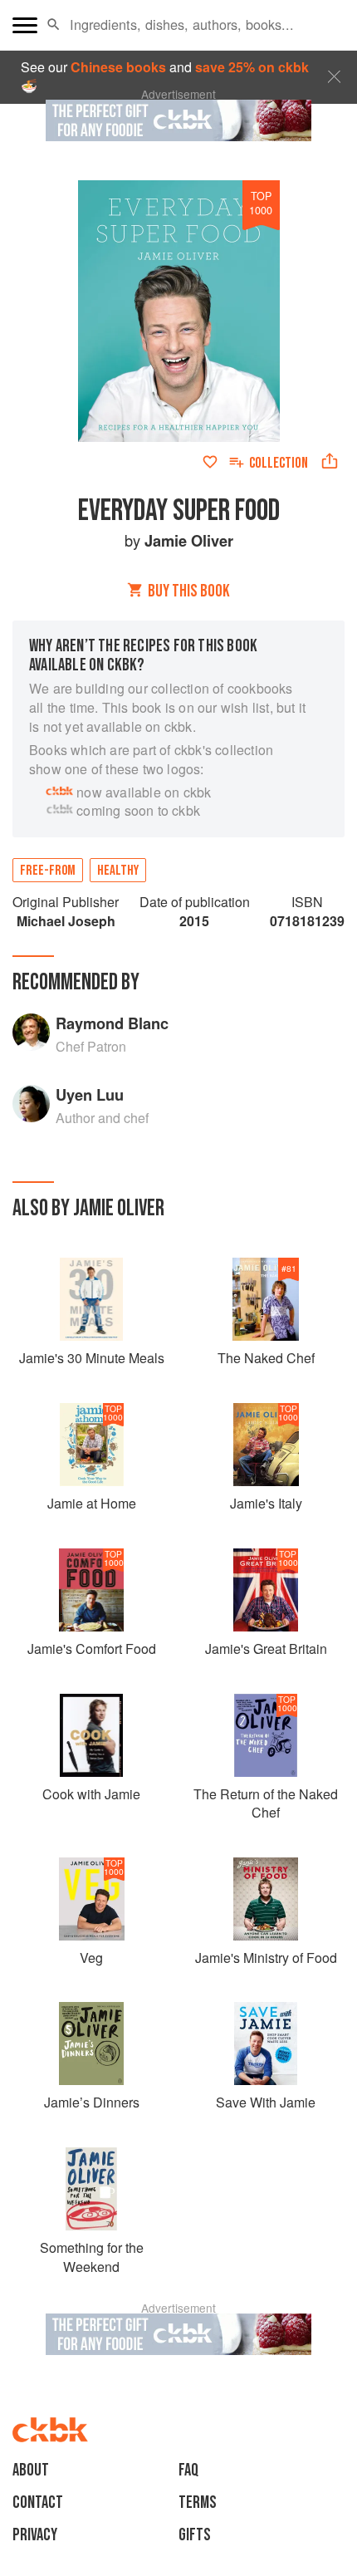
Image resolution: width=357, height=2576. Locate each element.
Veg (91, 1958)
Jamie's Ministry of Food (266, 1958)
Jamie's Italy (266, 1503)
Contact (38, 2502)
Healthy (118, 871)
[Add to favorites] (210, 462)
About (31, 2470)
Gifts (195, 2535)
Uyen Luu (90, 1094)
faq (188, 2470)
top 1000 (261, 203)
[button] (54, 25)
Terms (198, 2502)
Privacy (35, 2535)
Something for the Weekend (92, 2257)
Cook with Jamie (91, 1794)
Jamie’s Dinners (92, 2102)
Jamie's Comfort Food (92, 1649)
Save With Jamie (266, 2102)
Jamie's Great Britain (266, 1649)
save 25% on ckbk (252, 67)
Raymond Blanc (112, 1023)
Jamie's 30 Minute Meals (92, 1358)
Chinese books (118, 67)
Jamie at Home (92, 1503)
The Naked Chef (266, 1358)
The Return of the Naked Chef (266, 1803)
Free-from (48, 871)
